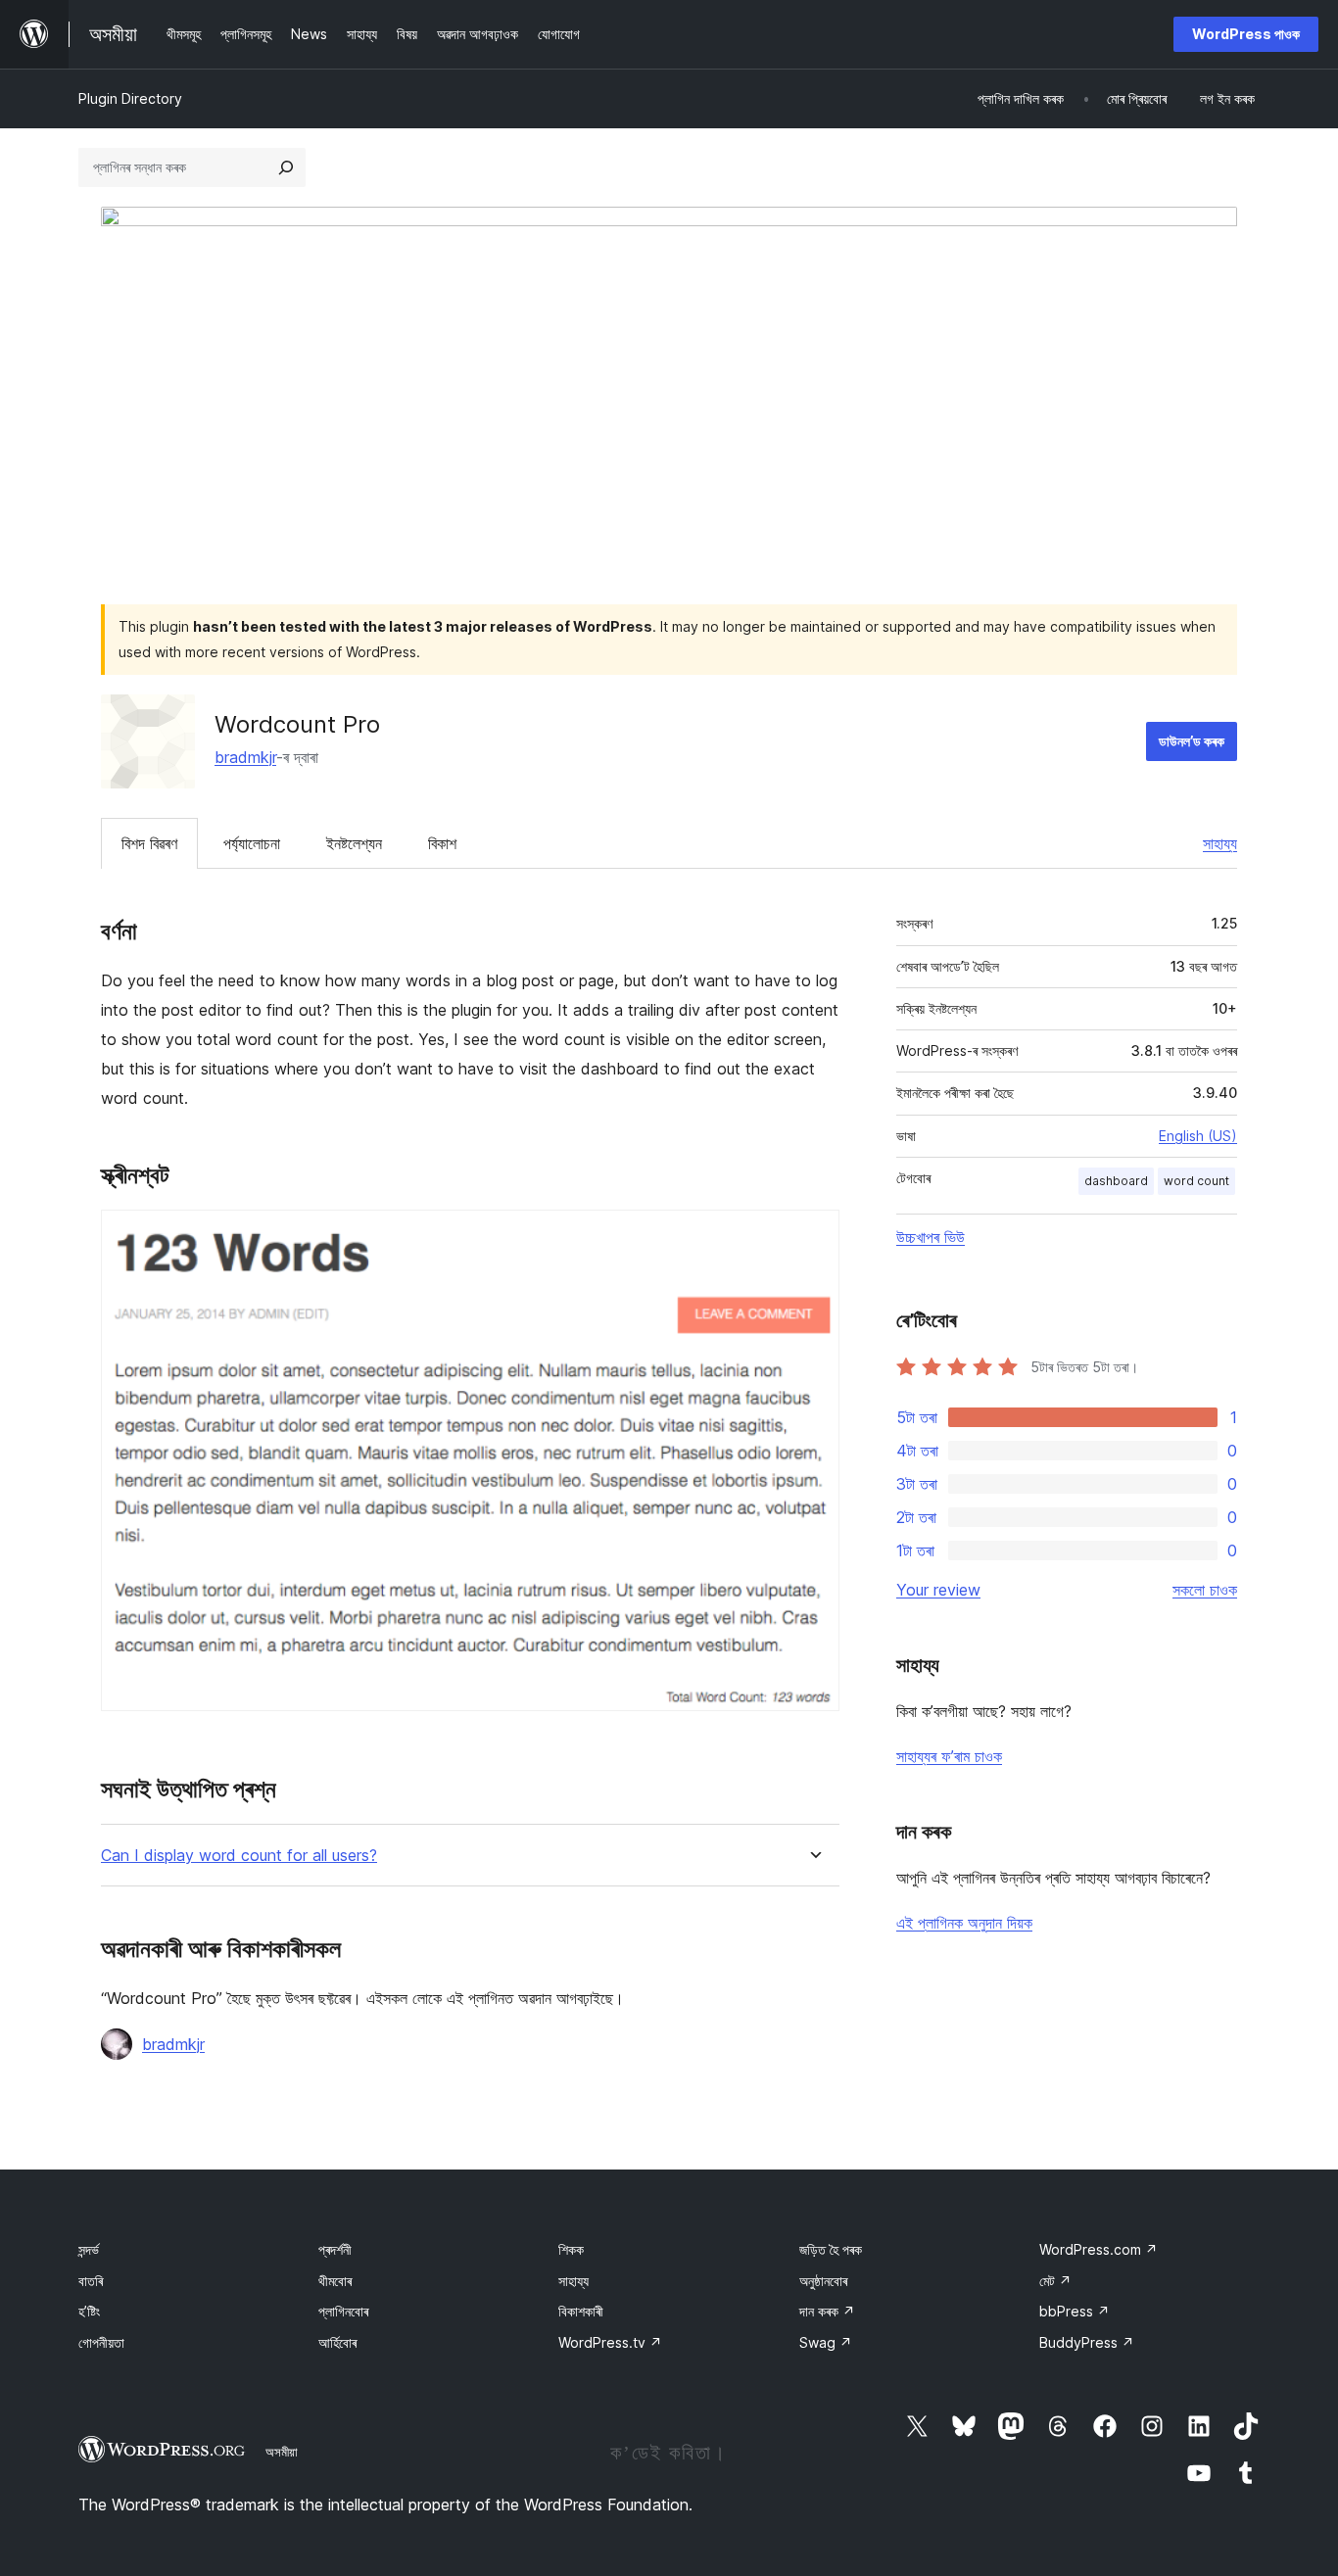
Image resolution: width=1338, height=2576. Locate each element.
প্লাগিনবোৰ (343, 2311)
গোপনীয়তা (101, 2342)
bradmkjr (245, 757)
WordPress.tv (610, 2342)
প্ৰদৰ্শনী (335, 2249)
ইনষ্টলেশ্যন (354, 843)
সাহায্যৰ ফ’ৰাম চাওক (949, 1756)
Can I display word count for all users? (239, 1856)
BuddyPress (1087, 2342)
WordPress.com (1099, 2249)
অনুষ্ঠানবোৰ (823, 2281)
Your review (938, 1590)
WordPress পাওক (1246, 34)
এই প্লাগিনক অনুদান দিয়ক (964, 1923)
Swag (826, 2342)
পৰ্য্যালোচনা (252, 843)
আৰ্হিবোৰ (337, 2342)
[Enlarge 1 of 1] (813, 1236)
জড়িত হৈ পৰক (831, 2249)
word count (1196, 1181)
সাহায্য (1220, 843)
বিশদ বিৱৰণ (149, 843)
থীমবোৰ (335, 2281)
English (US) (1198, 1136)
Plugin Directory (130, 98)
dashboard (1116, 1181)
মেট (1055, 2281)
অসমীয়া (282, 2452)
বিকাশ (442, 843)
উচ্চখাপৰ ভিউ (931, 1237)
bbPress (1075, 2311)
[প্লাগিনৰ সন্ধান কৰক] (286, 167)
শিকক (571, 2249)
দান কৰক (827, 2311)
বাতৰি (91, 2281)
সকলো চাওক (1205, 1590)
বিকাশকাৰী (581, 2311)
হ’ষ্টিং (89, 2311)
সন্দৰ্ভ (89, 2249)
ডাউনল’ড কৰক (1192, 741)
